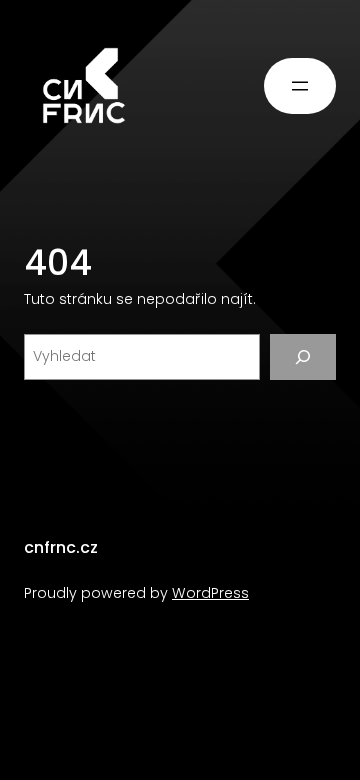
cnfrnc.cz (61, 547)
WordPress (210, 593)
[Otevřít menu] (300, 86)
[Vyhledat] (303, 357)
